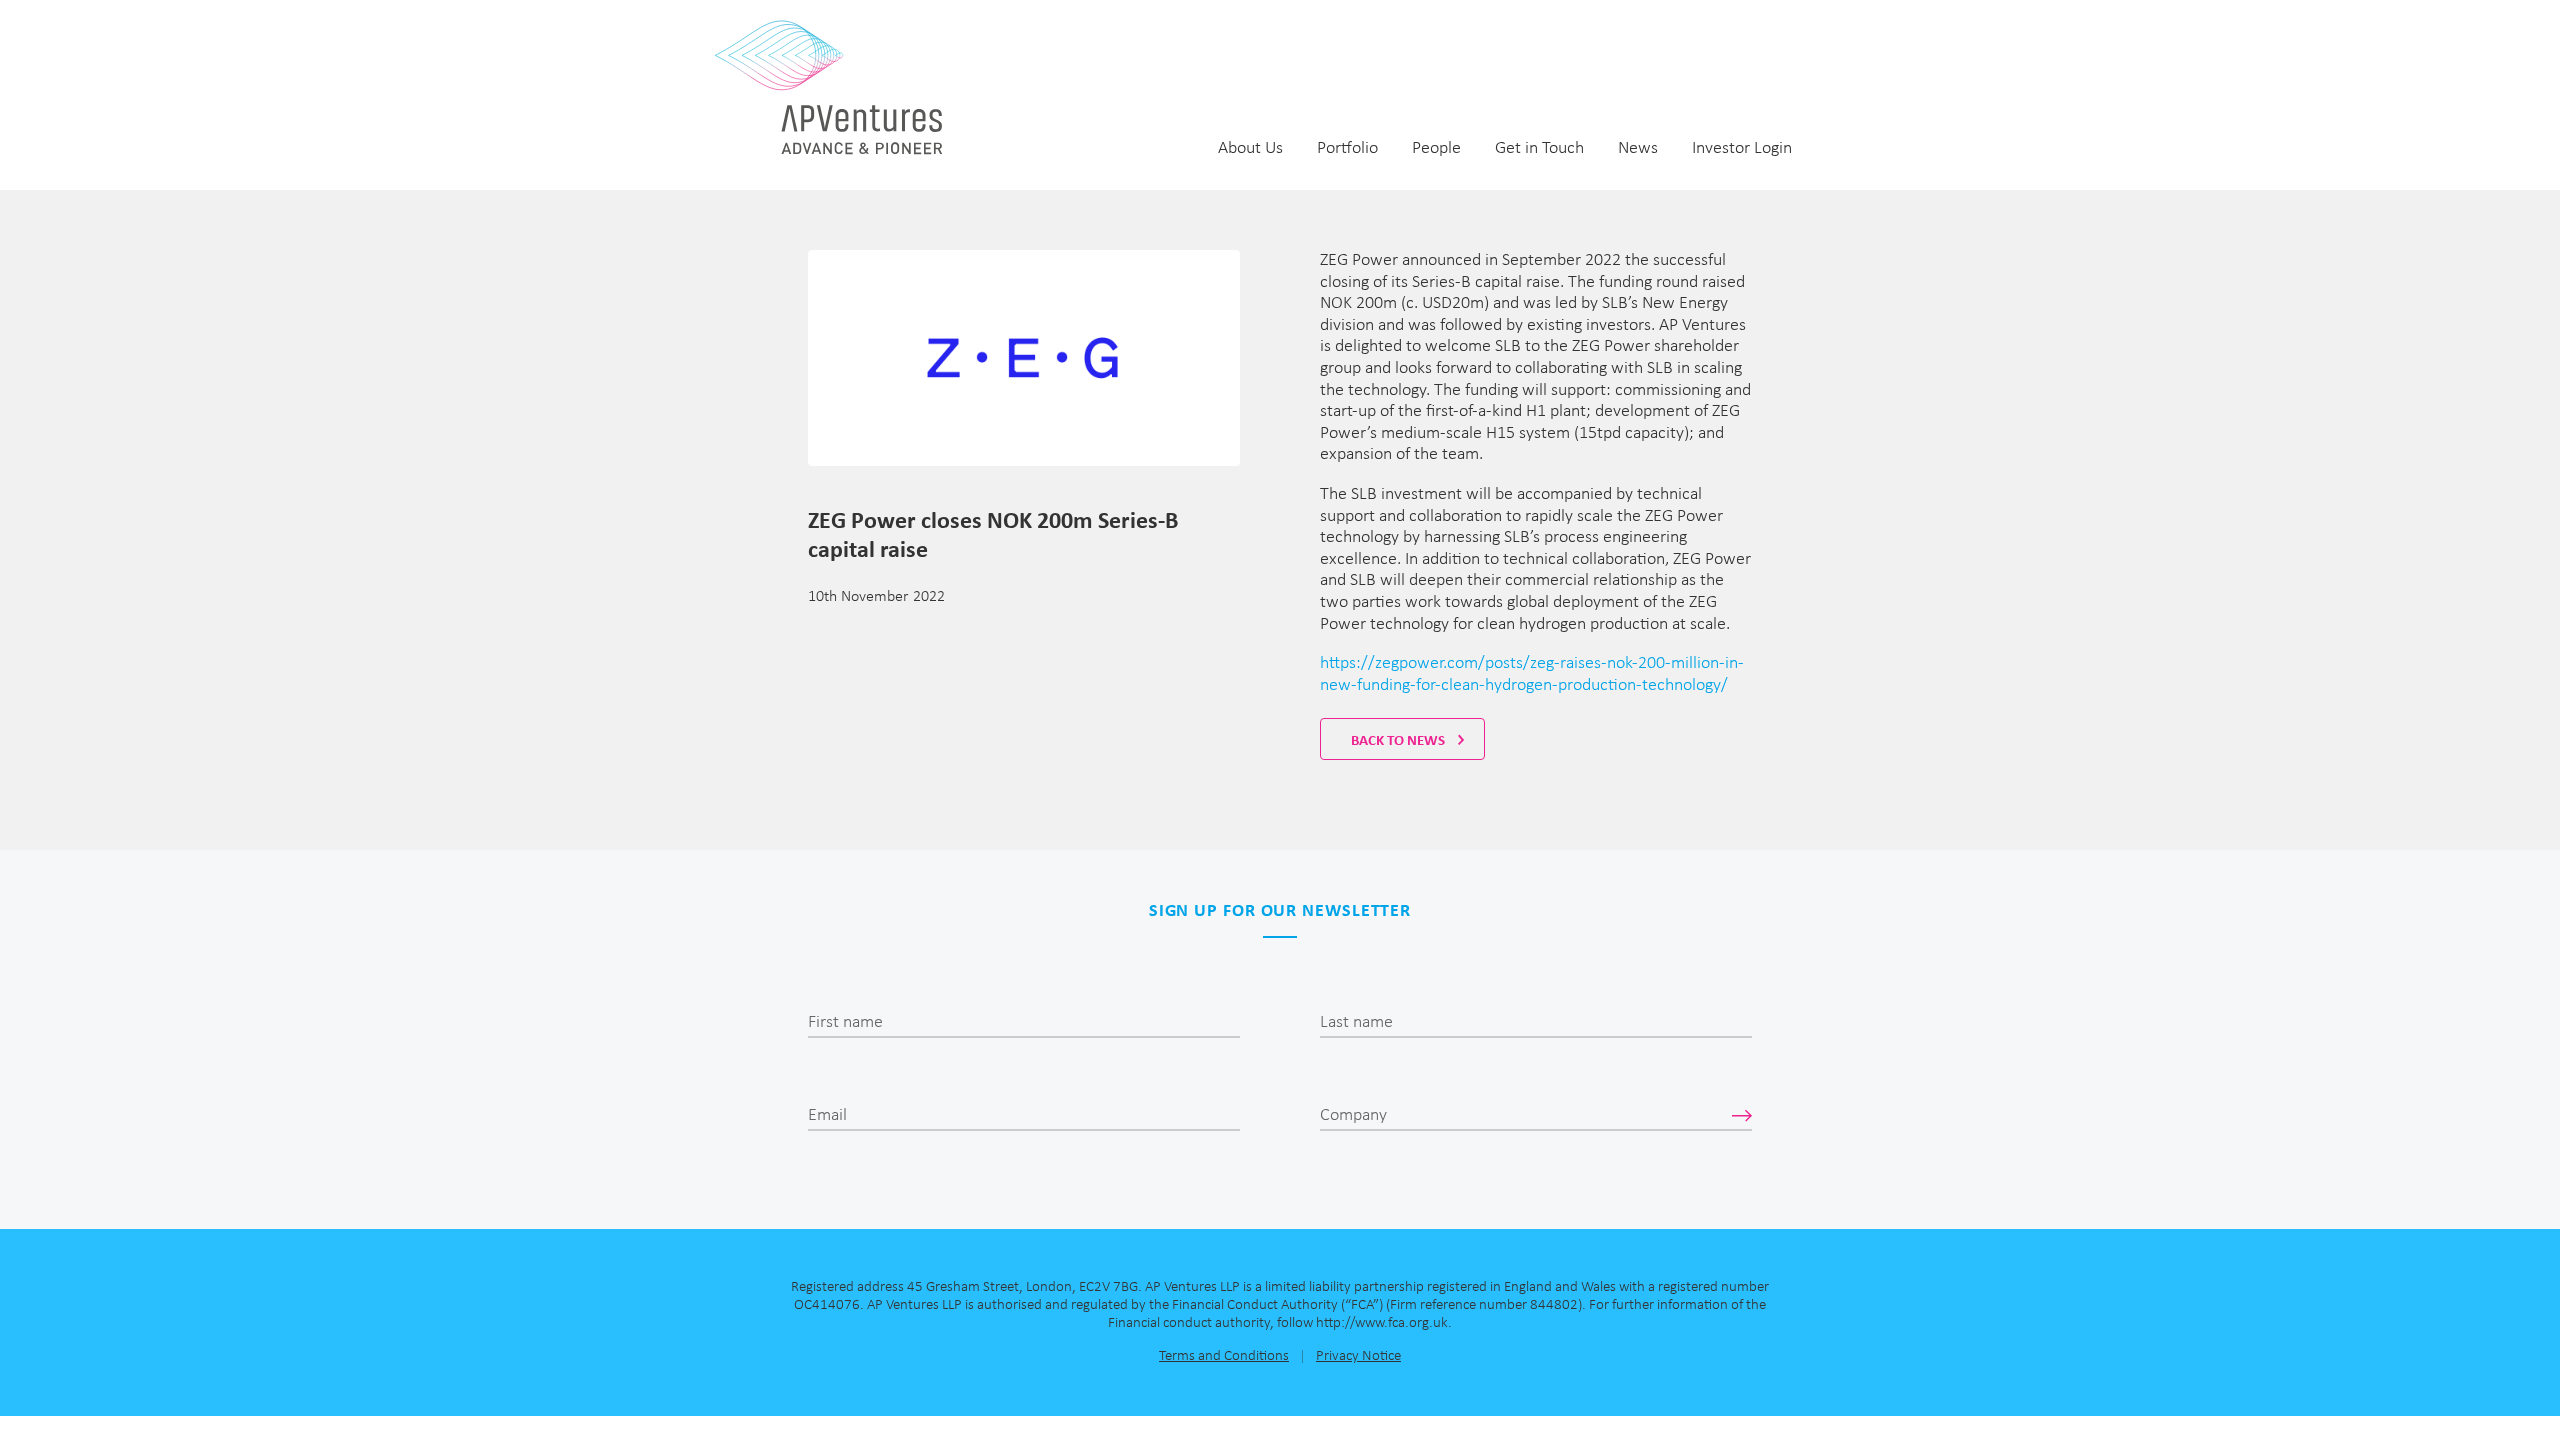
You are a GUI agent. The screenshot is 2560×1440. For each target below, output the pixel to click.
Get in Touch (1539, 148)
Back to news (1399, 740)
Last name (1356, 1022)
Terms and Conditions (1224, 1356)
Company (1353, 1115)
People (1436, 148)
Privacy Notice (1358, 1356)
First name (845, 1022)
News (1638, 148)
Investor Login (1742, 148)
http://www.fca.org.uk (1382, 1323)
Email (827, 1115)
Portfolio (1347, 148)
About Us (1250, 148)
